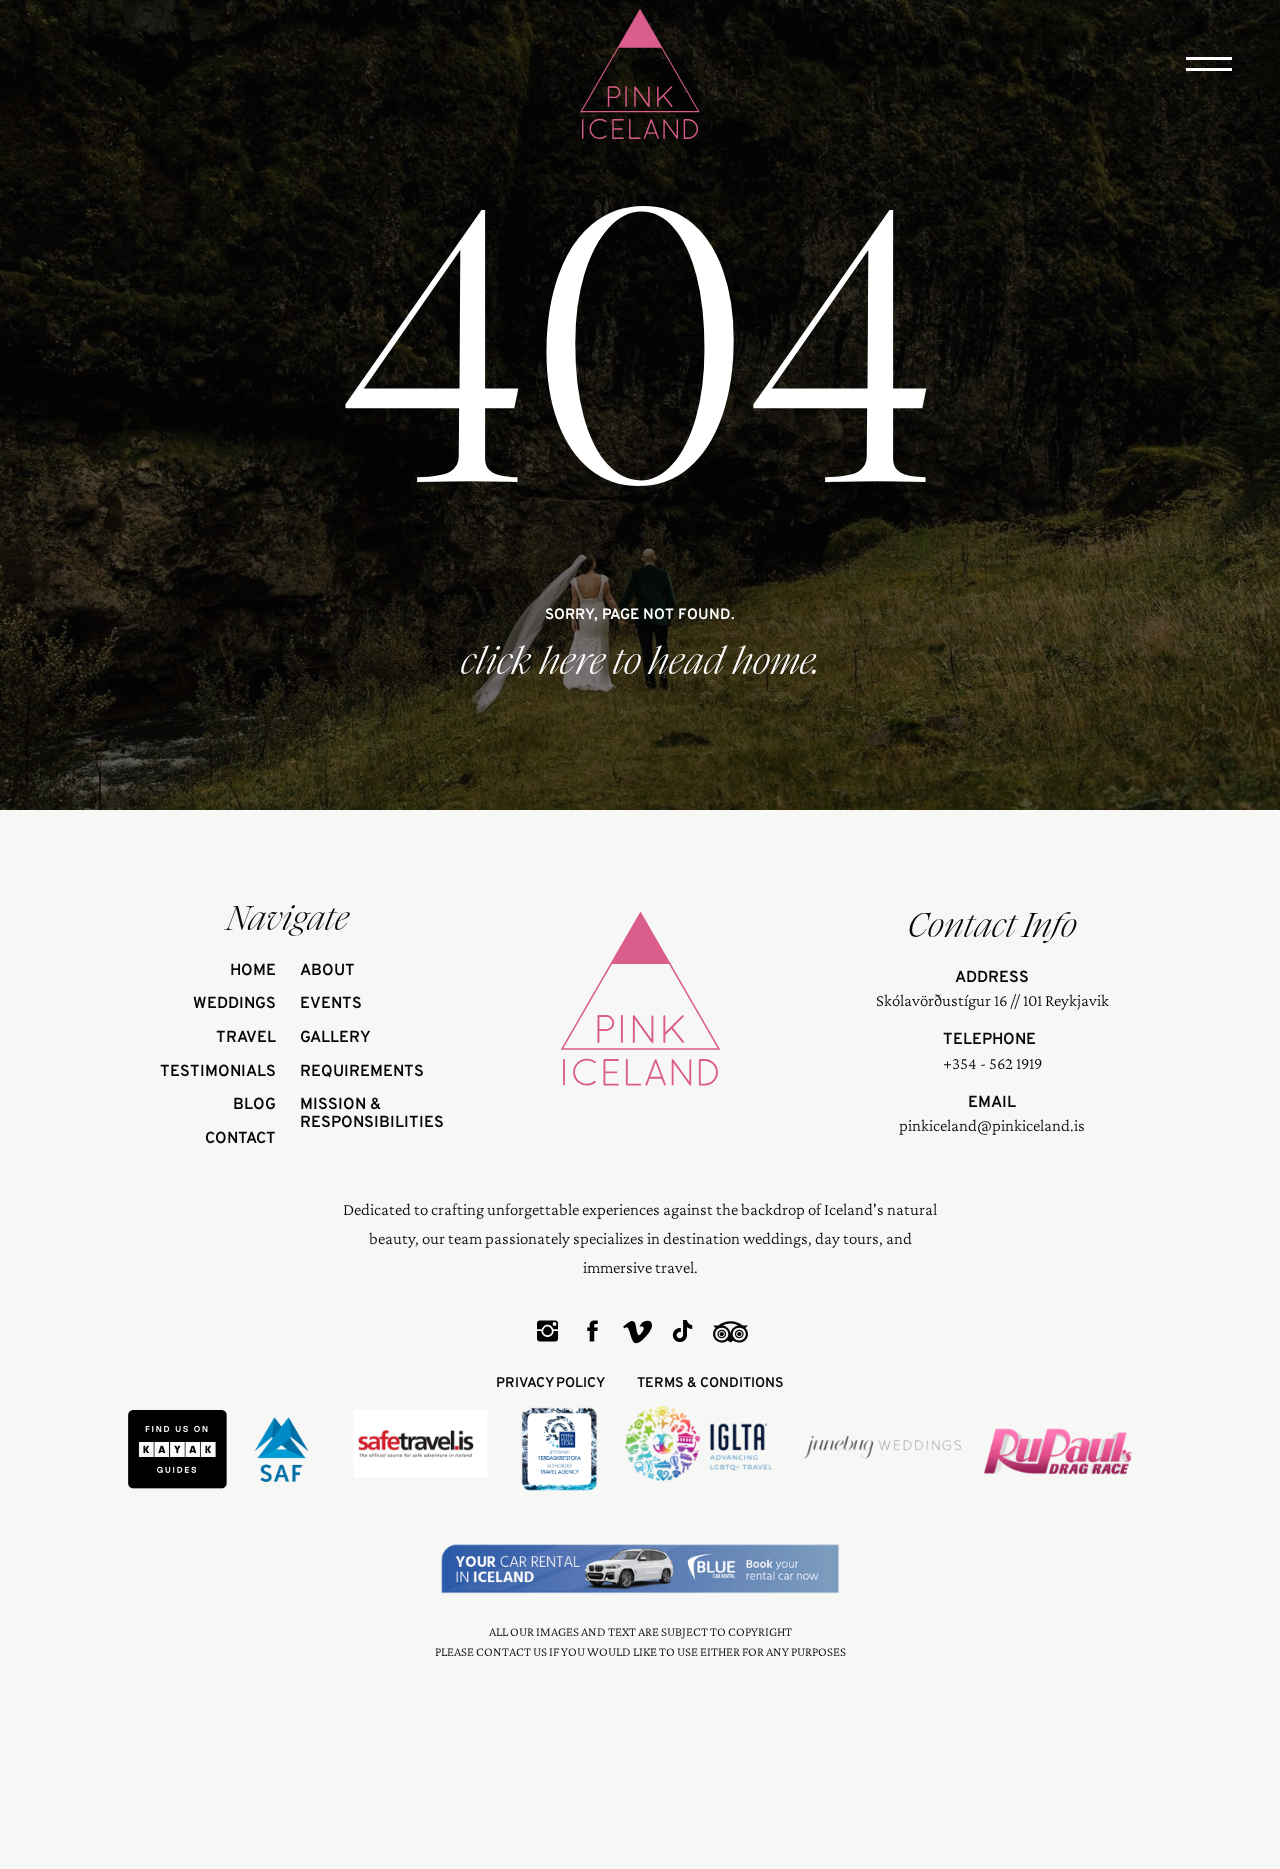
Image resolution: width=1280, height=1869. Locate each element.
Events (331, 1005)
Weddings (234, 1005)
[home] (640, 76)
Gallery (335, 1039)
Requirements (362, 1073)
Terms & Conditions (710, 1383)
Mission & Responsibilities (372, 1114)
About (327, 972)
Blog (254, 1106)
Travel (246, 1039)
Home (253, 972)
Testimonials (218, 1073)
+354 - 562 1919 (992, 1063)
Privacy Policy (550, 1383)
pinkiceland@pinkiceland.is (992, 1125)
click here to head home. (640, 662)
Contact (240, 1140)
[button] (1209, 64)
